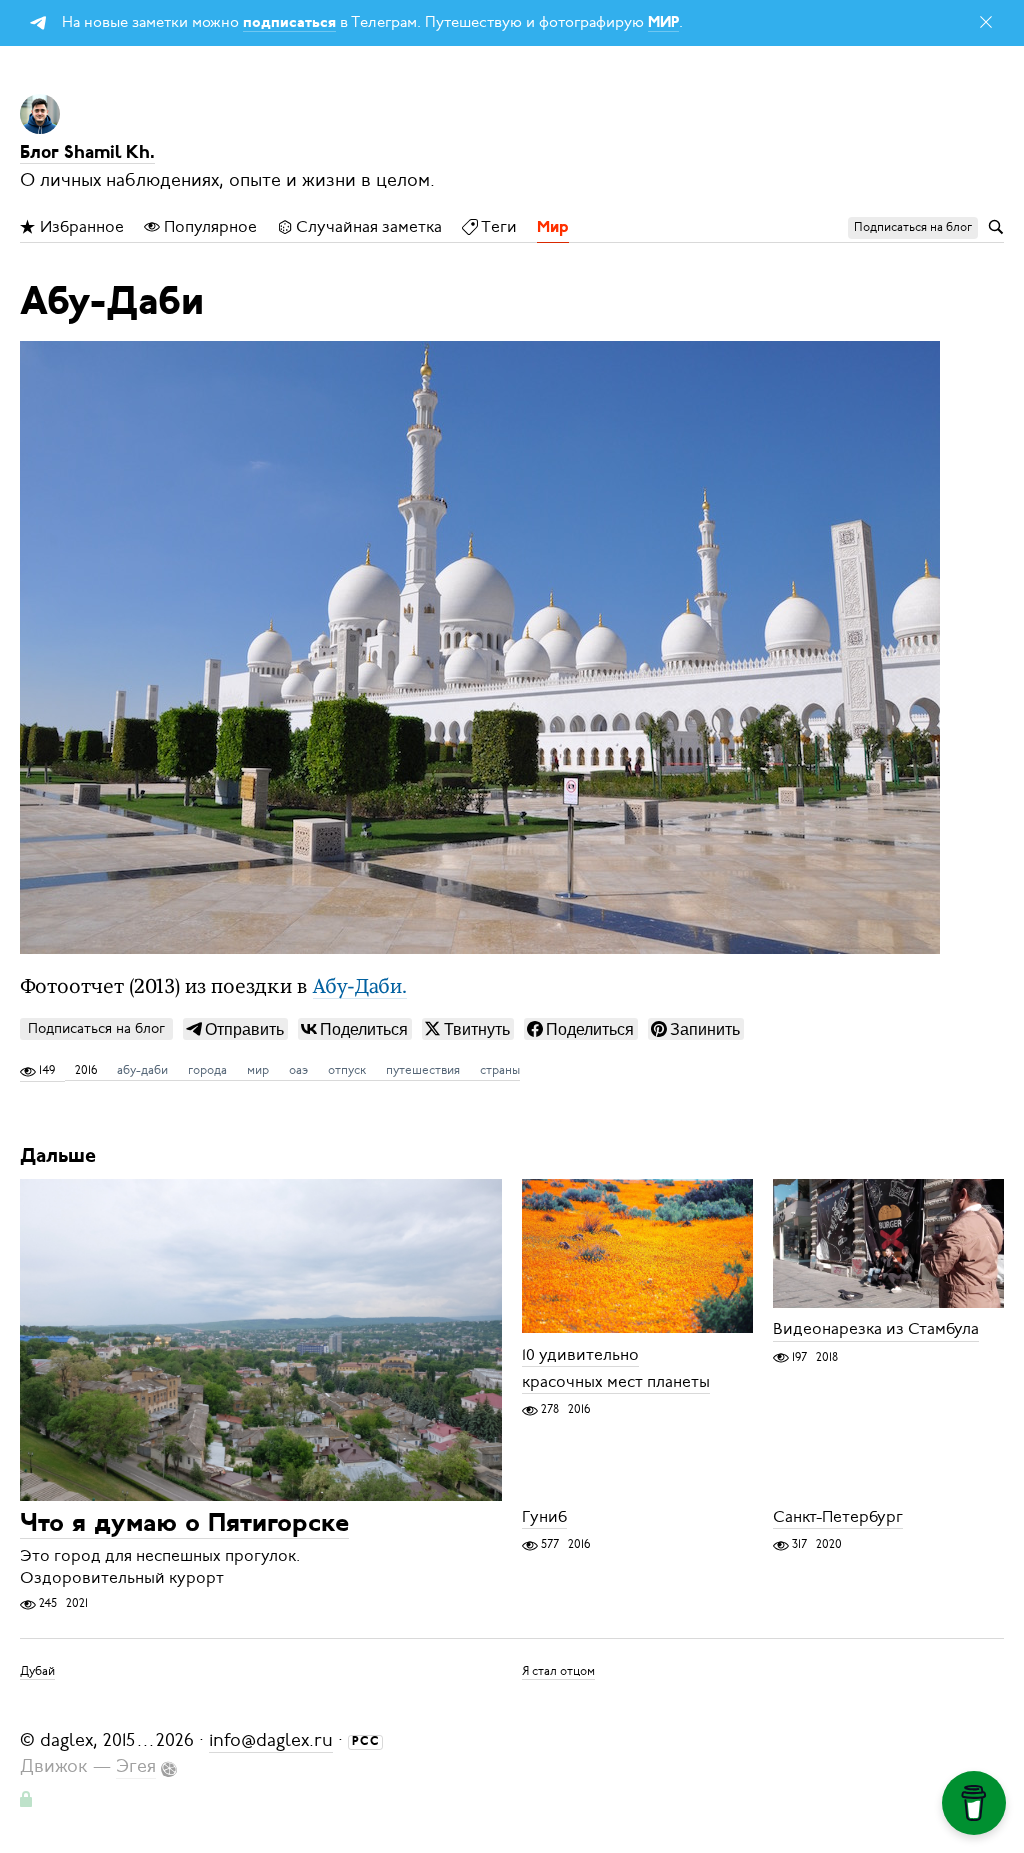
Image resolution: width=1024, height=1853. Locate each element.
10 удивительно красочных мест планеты (616, 1368)
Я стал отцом (558, 1671)
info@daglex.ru (271, 1740)
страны (500, 1070)
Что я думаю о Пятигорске (184, 1524)
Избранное (80, 227)
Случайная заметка (367, 227)
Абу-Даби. (360, 988)
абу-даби (142, 1070)
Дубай (37, 1671)
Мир (553, 228)
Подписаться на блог (96, 1028)
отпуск (347, 1070)
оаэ (298, 1070)
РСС (366, 1742)
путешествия (423, 1070)
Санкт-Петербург (838, 1517)
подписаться (289, 23)
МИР (663, 23)
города (207, 1070)
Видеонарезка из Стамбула (876, 1330)
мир (258, 1070)
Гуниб (544, 1517)
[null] (235, 1029)
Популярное (208, 227)
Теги (497, 227)
